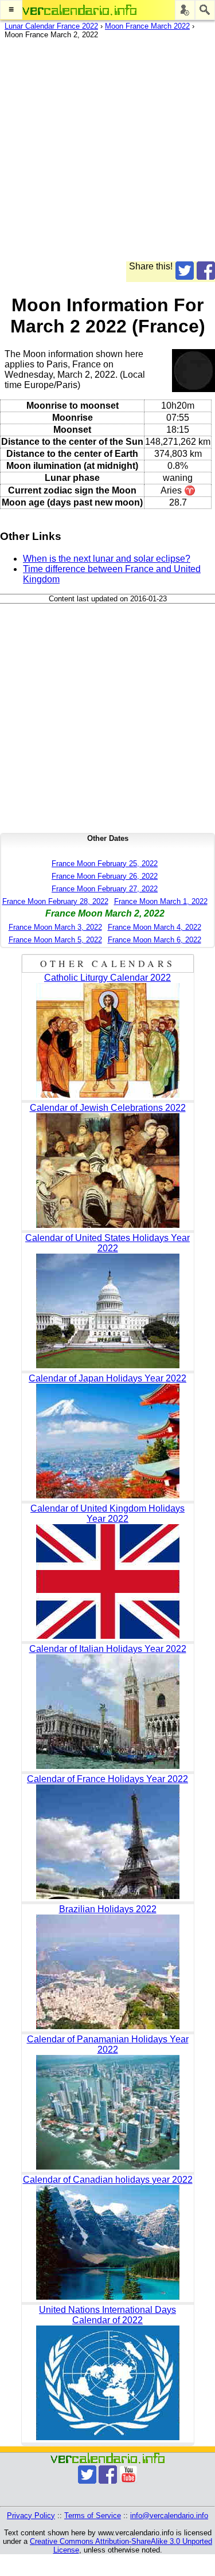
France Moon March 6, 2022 (155, 940)
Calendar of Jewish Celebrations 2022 (108, 1108)
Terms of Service (93, 2516)
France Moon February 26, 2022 (105, 876)
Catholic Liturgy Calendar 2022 (107, 978)
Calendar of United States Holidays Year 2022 (107, 1243)
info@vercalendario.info (169, 2516)
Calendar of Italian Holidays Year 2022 (108, 1649)
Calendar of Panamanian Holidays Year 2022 (108, 2044)
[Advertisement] (107, 154)
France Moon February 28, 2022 (55, 901)
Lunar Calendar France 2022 (51, 26)
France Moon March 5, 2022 (55, 940)
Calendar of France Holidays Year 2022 (107, 1779)
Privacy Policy (31, 2516)
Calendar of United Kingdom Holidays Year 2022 (107, 1514)
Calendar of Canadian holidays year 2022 (108, 2180)
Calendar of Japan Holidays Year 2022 (107, 1378)
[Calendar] (80, 10)
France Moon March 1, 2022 (161, 901)
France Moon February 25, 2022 (105, 864)
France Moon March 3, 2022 (55, 927)
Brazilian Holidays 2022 (108, 1909)
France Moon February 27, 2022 (105, 889)
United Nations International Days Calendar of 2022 (107, 2315)
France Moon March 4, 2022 (155, 927)
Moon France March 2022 (147, 26)
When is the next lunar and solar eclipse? (107, 559)
